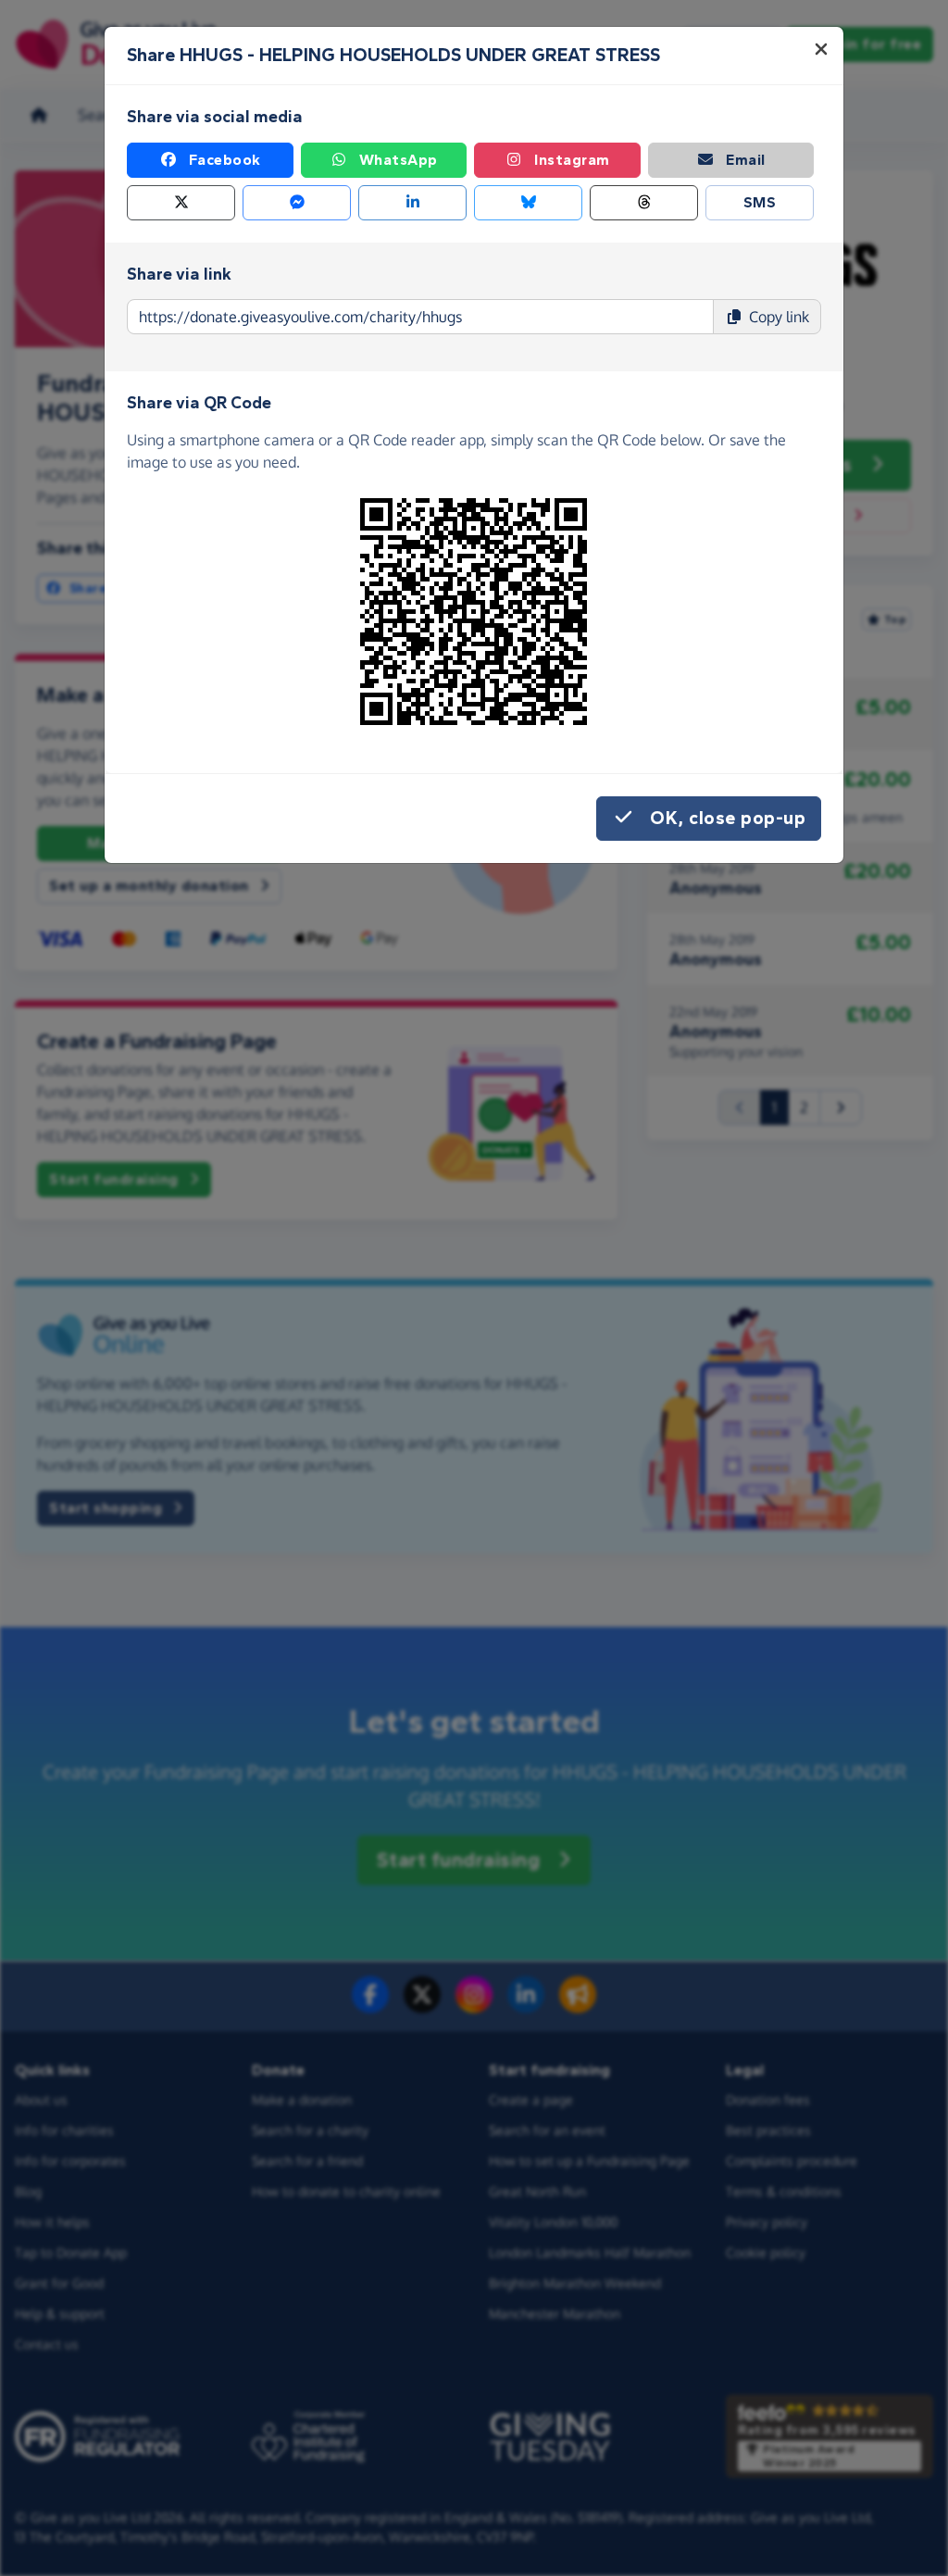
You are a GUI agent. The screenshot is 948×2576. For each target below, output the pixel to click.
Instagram (572, 160)
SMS (760, 202)
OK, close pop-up (728, 818)
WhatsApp (399, 160)
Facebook (225, 160)
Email (746, 160)
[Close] (821, 49)
